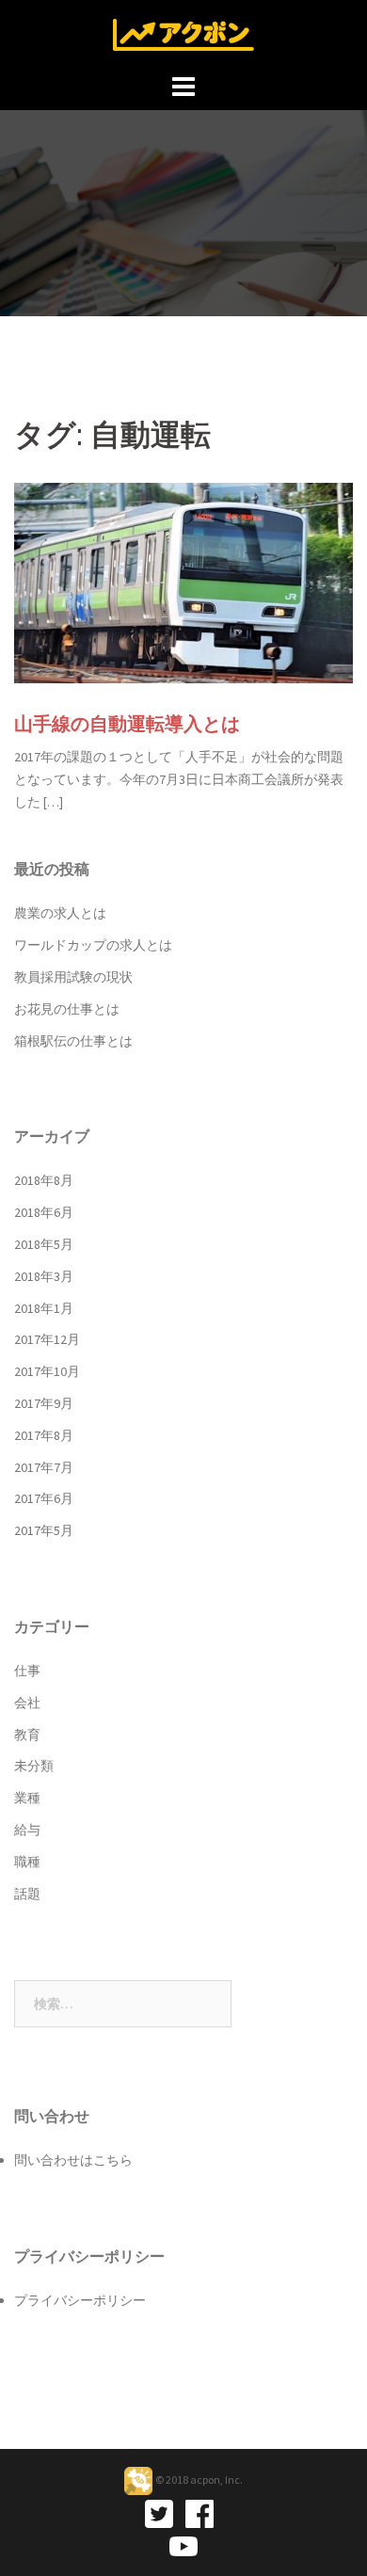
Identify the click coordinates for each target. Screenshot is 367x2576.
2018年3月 (44, 1276)
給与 (27, 1830)
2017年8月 (44, 1435)
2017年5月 (44, 1530)
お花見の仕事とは (67, 1009)
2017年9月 (44, 1403)
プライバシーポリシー (80, 2300)
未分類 (34, 1766)
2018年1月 (44, 1308)
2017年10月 (47, 1371)
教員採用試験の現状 (73, 977)
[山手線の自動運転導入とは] (183, 582)
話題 (27, 1894)
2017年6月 (44, 1498)
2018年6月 (44, 1212)
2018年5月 (44, 1244)
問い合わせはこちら (73, 2160)
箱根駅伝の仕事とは (73, 1041)
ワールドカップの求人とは (93, 945)
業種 (27, 1798)
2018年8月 (44, 1180)
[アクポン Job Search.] (183, 33)
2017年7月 (44, 1467)
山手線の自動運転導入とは (127, 724)
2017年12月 (47, 1339)
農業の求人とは (60, 913)
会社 (27, 1703)
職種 (27, 1862)
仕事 (27, 1671)
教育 (27, 1735)
